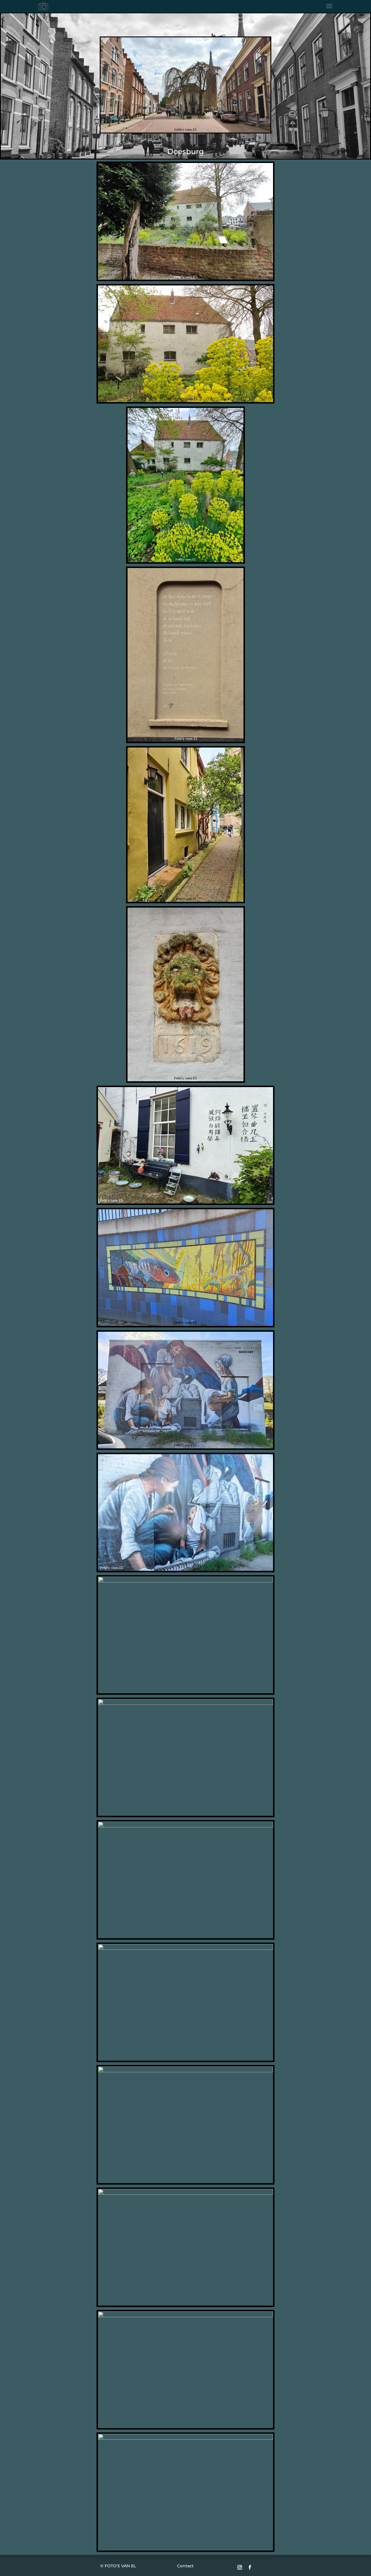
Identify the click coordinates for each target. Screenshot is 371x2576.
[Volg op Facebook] (250, 2567)
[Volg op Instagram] (240, 2567)
